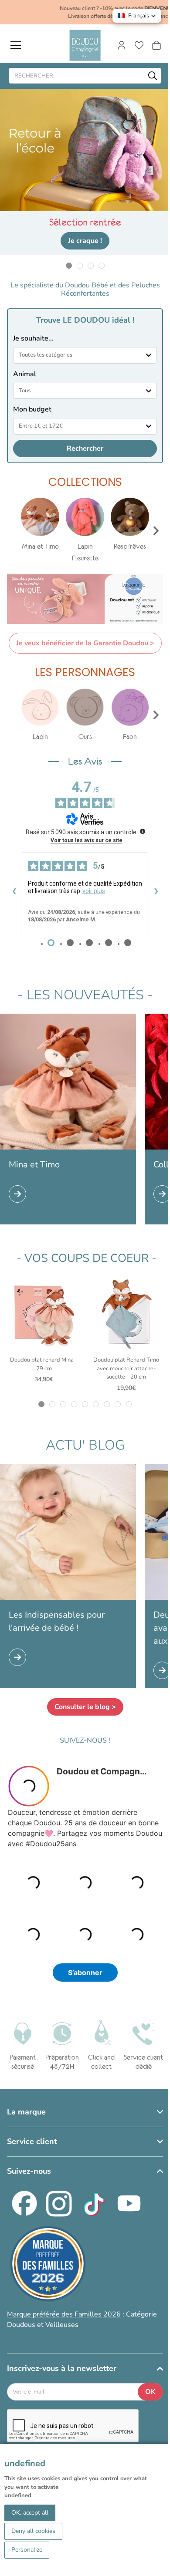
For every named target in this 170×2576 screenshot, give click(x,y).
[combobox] (85, 355)
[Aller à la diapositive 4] (101, 265)
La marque (26, 2112)
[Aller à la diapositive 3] (90, 265)
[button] (137, 16)
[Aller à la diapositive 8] (118, 1404)
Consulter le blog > (85, 1707)
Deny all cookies (33, 2531)
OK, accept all (30, 2513)
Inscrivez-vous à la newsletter (62, 2368)
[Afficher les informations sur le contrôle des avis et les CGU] (143, 831)
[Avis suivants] (156, 892)
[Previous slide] (14, 531)
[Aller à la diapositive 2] (80, 265)
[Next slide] (156, 531)
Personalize (27, 2550)
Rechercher (85, 448)
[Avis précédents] (14, 892)
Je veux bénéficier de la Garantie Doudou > (85, 643)
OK (150, 2392)
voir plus (94, 891)
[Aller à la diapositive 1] (69, 265)
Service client (32, 2141)
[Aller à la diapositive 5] (85, 1404)
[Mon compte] (122, 45)
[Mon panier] (156, 45)
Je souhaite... (33, 338)
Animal (25, 374)
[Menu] (16, 45)
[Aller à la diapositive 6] (96, 1404)
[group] (40, 525)
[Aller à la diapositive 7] (107, 1404)
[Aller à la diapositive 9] (129, 1404)
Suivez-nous (29, 2171)
